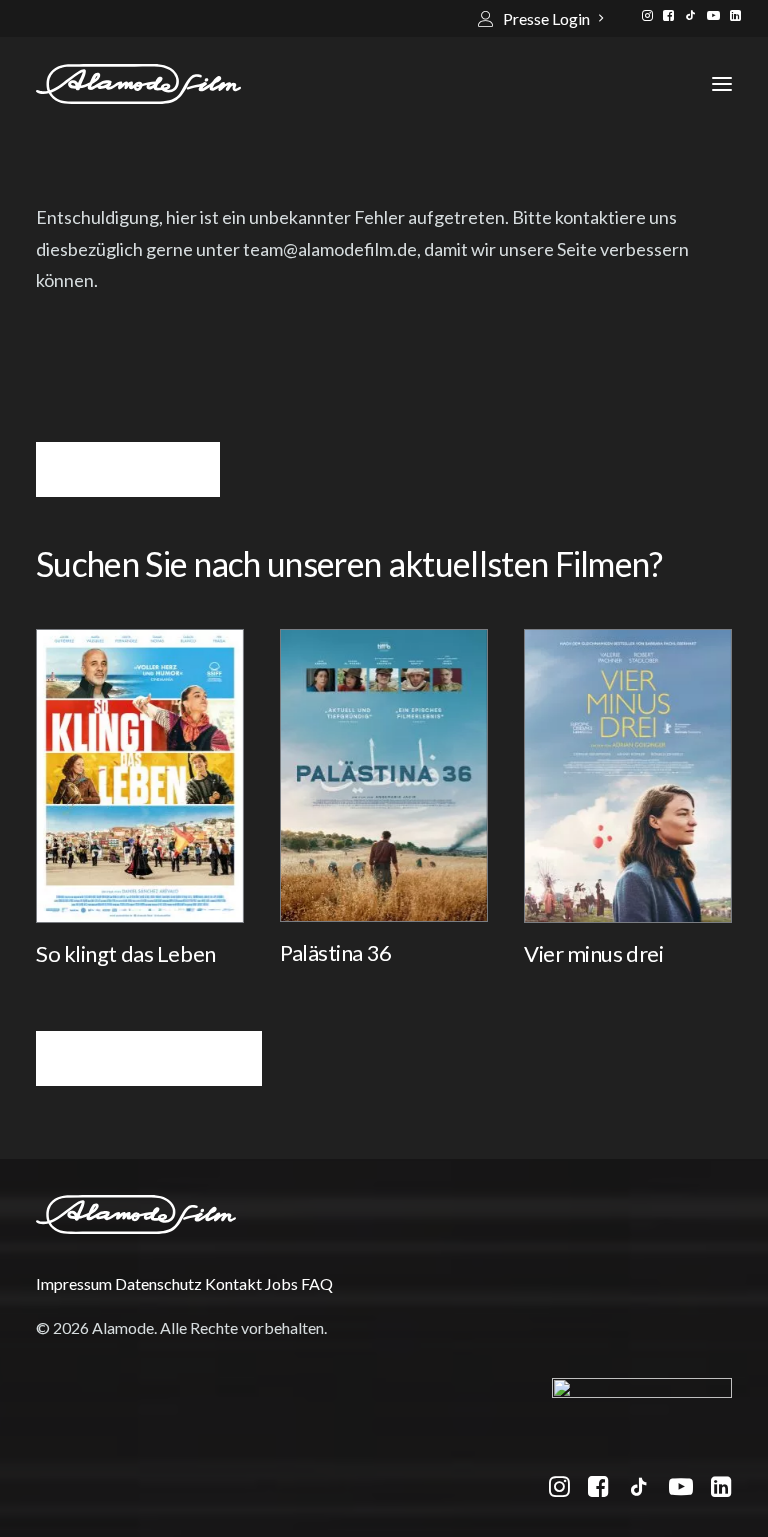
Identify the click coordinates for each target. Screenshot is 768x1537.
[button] (647, 15)
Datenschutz (158, 1283)
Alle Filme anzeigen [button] (149, 1058)
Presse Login (546, 18)
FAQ (317, 1283)
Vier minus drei (593, 953)
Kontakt (233, 1283)
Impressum (74, 1283)
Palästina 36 (336, 952)
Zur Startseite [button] (128, 469)
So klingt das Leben (126, 953)
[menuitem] (540, 18)
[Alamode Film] (138, 84)
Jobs (281, 1283)
